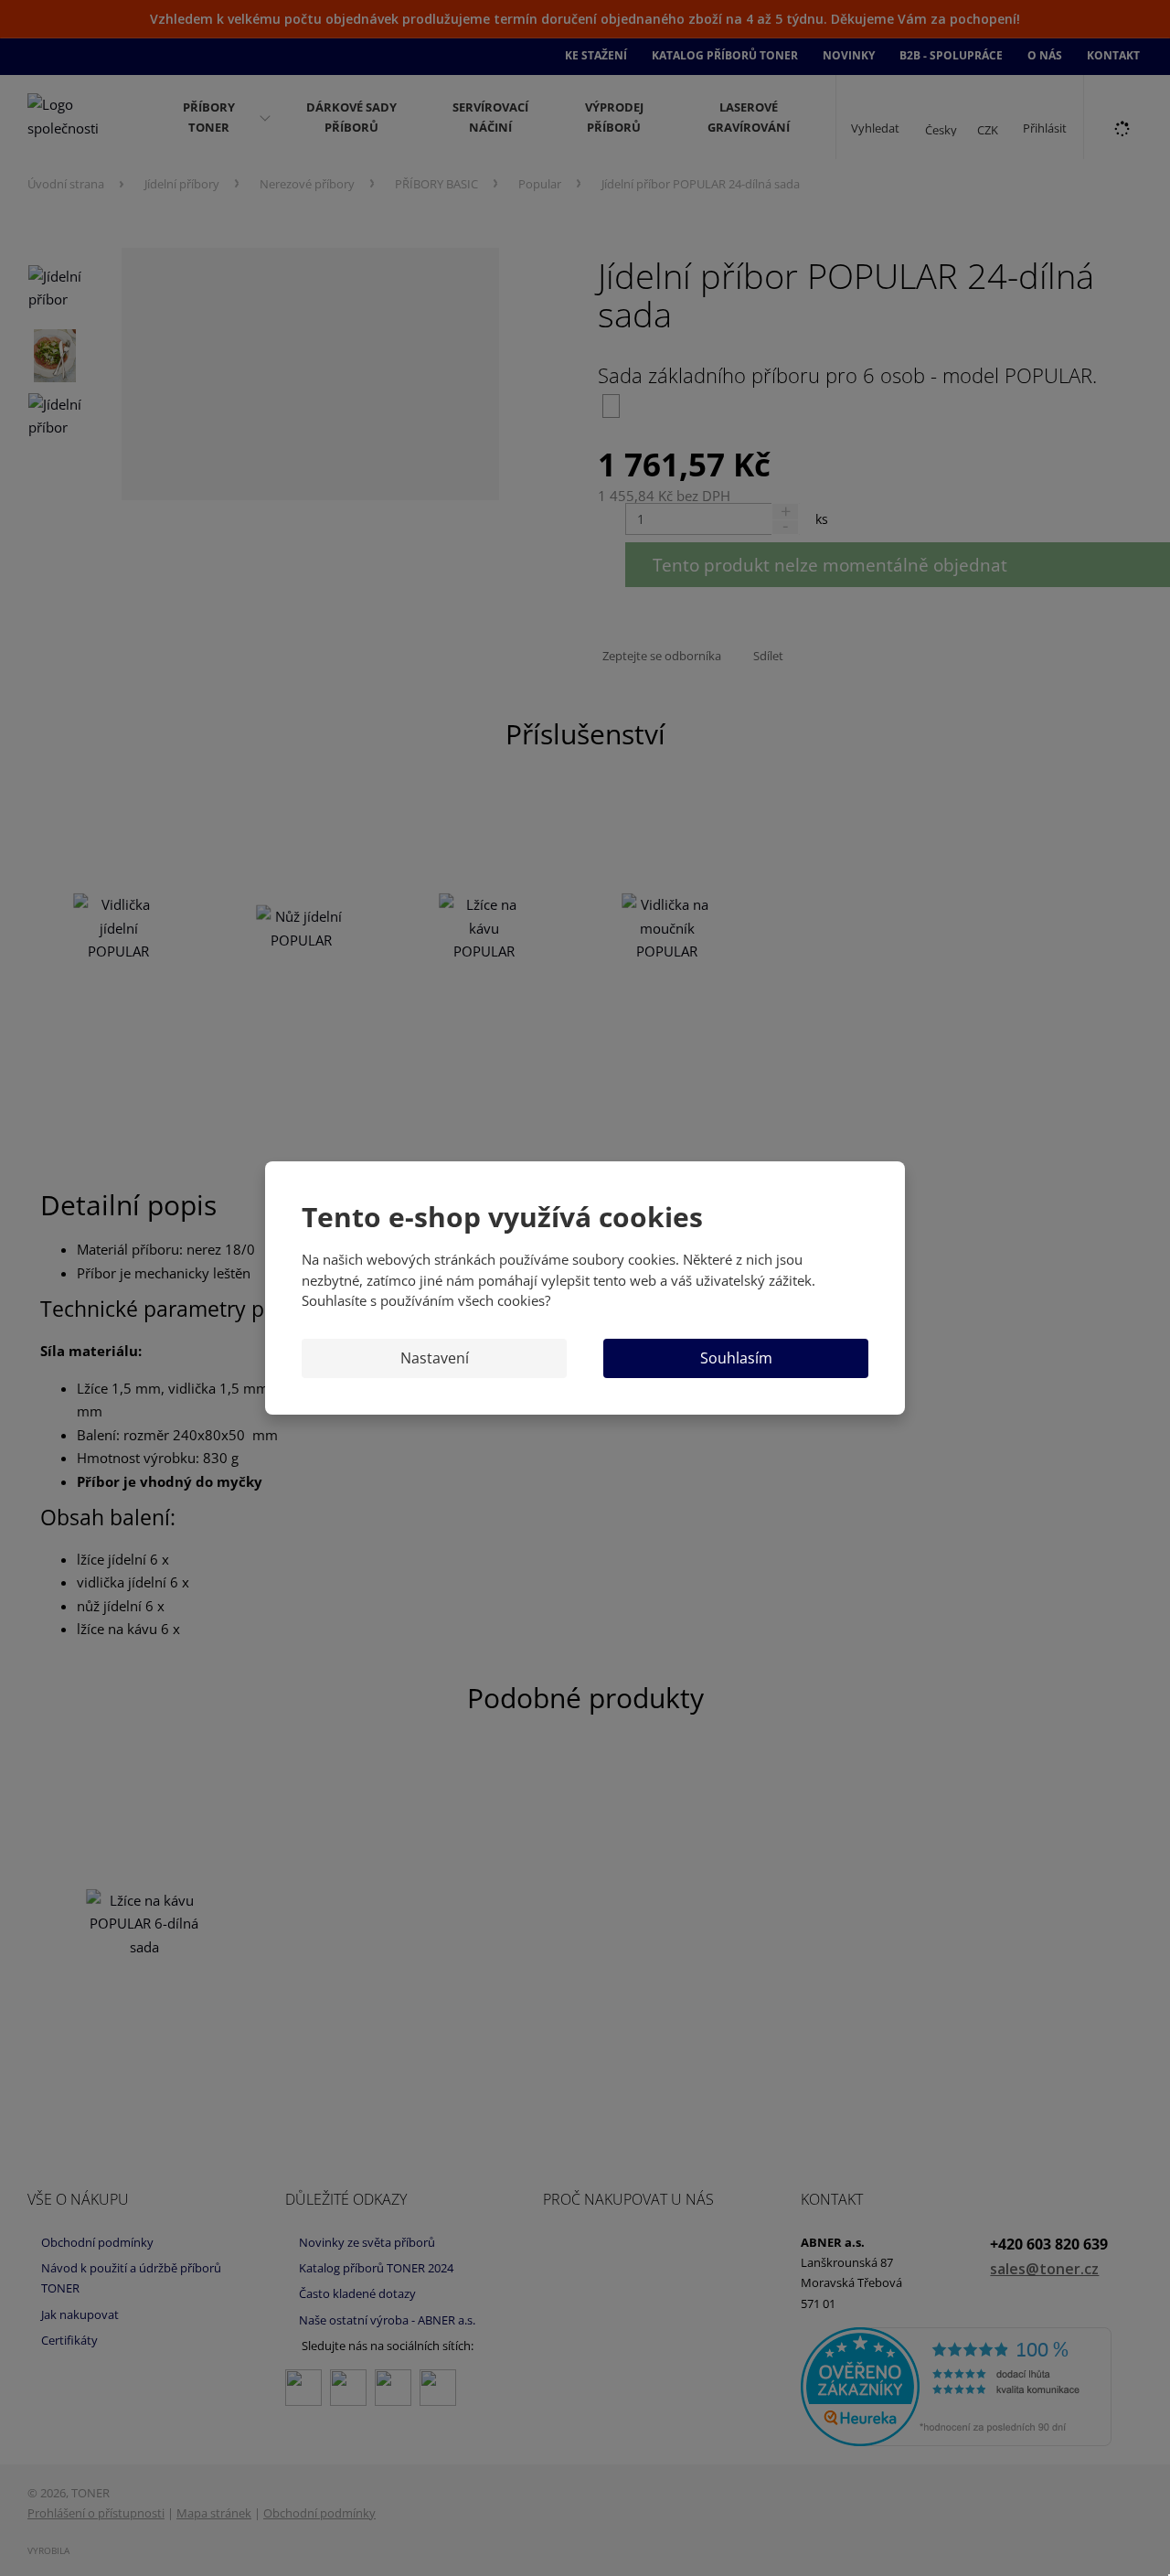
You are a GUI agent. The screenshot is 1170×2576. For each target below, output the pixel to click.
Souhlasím (736, 1358)
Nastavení (435, 1358)
